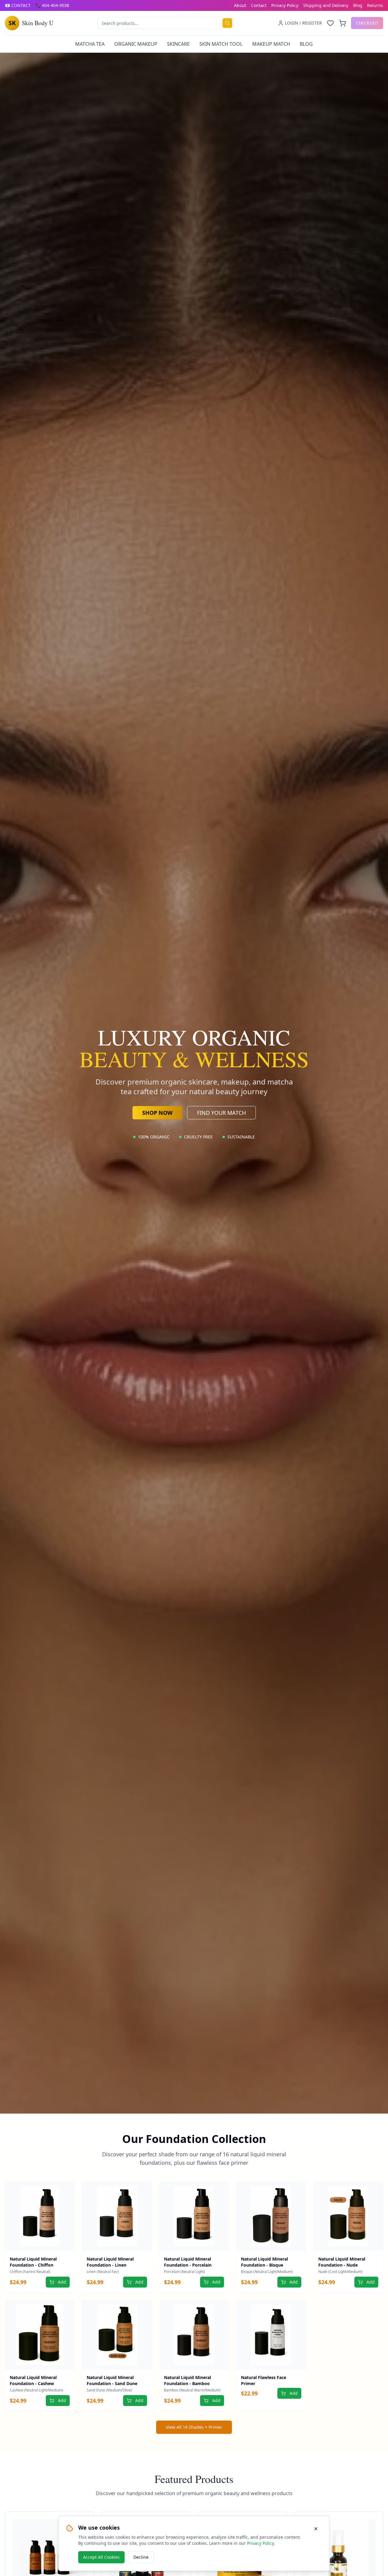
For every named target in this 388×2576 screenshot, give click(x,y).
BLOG (306, 44)
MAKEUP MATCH (271, 44)
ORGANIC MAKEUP (136, 44)
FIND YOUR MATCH (221, 1113)
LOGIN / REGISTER (303, 23)
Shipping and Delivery (326, 5)
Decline (141, 2557)
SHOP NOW (157, 1113)
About (240, 5)
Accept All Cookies (101, 2557)
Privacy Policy (285, 5)
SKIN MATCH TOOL (221, 44)
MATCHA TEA (90, 44)
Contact (259, 5)
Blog (358, 5)
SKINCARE (178, 44)
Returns (375, 5)
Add (62, 2282)
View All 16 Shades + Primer (194, 2427)
